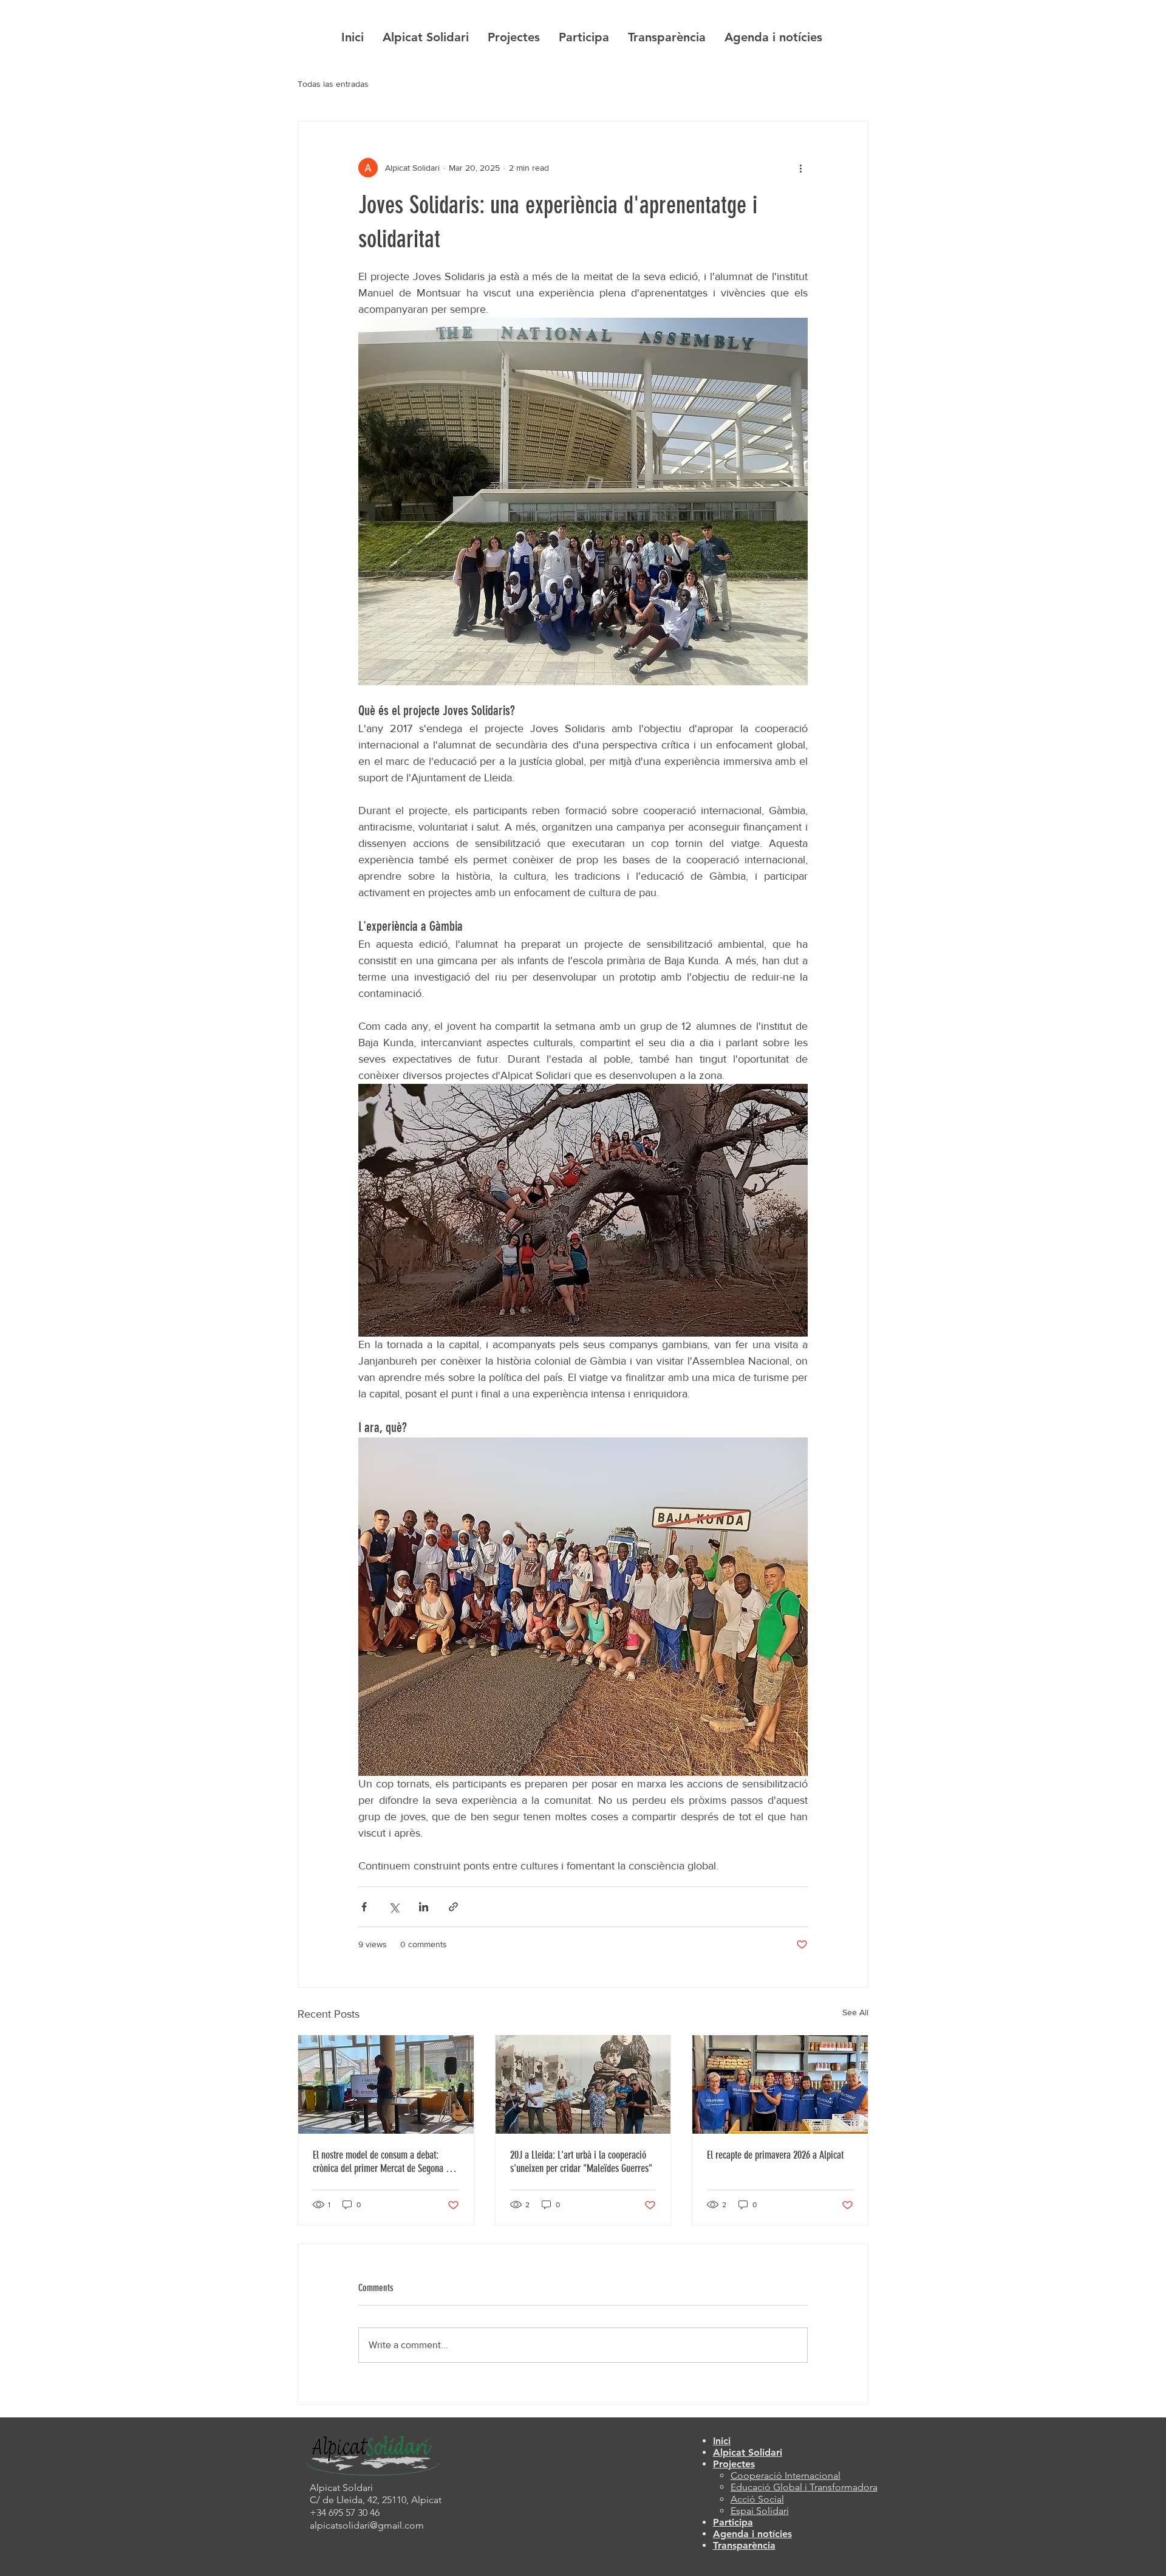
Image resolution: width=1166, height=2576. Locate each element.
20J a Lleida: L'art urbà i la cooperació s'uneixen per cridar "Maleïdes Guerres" (581, 2162)
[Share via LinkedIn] (424, 1907)
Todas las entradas (333, 84)
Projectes (734, 2464)
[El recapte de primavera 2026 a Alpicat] (780, 2084)
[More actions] (800, 168)
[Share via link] (453, 1907)
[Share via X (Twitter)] (394, 1907)
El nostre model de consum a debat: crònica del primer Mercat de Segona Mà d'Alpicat (385, 2162)
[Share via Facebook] (364, 1907)
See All (855, 2012)
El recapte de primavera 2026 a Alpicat (775, 2155)
